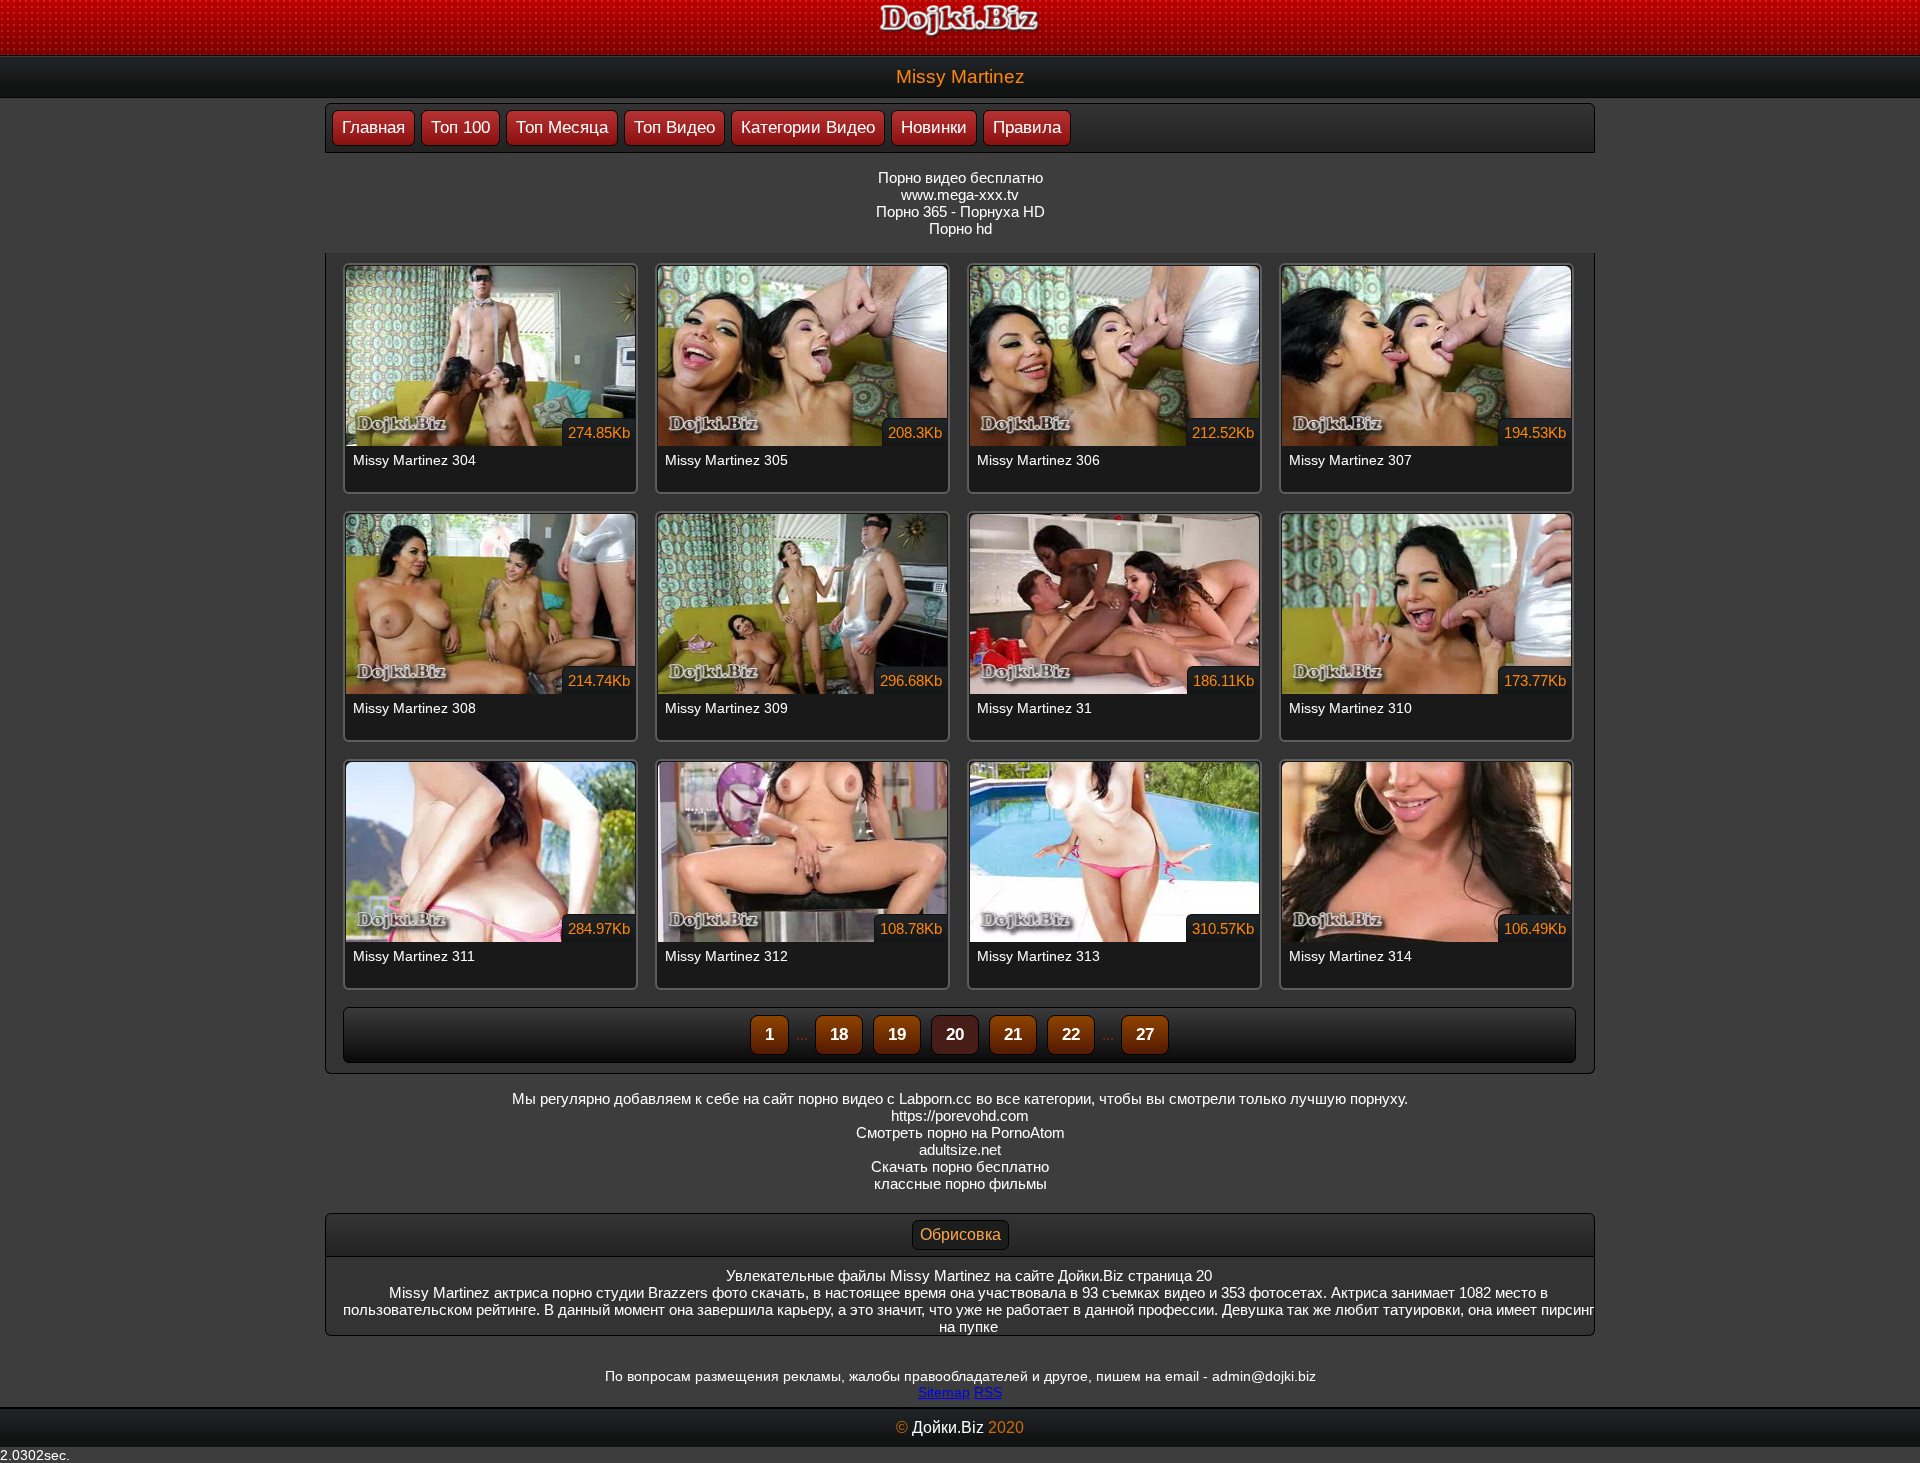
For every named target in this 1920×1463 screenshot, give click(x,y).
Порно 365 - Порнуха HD (960, 211)
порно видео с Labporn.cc (885, 1098)
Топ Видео (674, 127)
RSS (988, 1392)
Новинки (934, 127)
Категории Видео (808, 127)
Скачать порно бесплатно (960, 1166)
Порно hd (960, 228)
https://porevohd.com (960, 1115)
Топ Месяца (562, 127)
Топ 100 (460, 127)
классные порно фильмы (960, 1183)
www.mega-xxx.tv (960, 194)
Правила (1027, 127)
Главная (373, 127)
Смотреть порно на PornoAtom (960, 1132)
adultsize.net (960, 1149)
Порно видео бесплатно (960, 177)
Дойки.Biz (948, 1427)
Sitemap (944, 1392)
